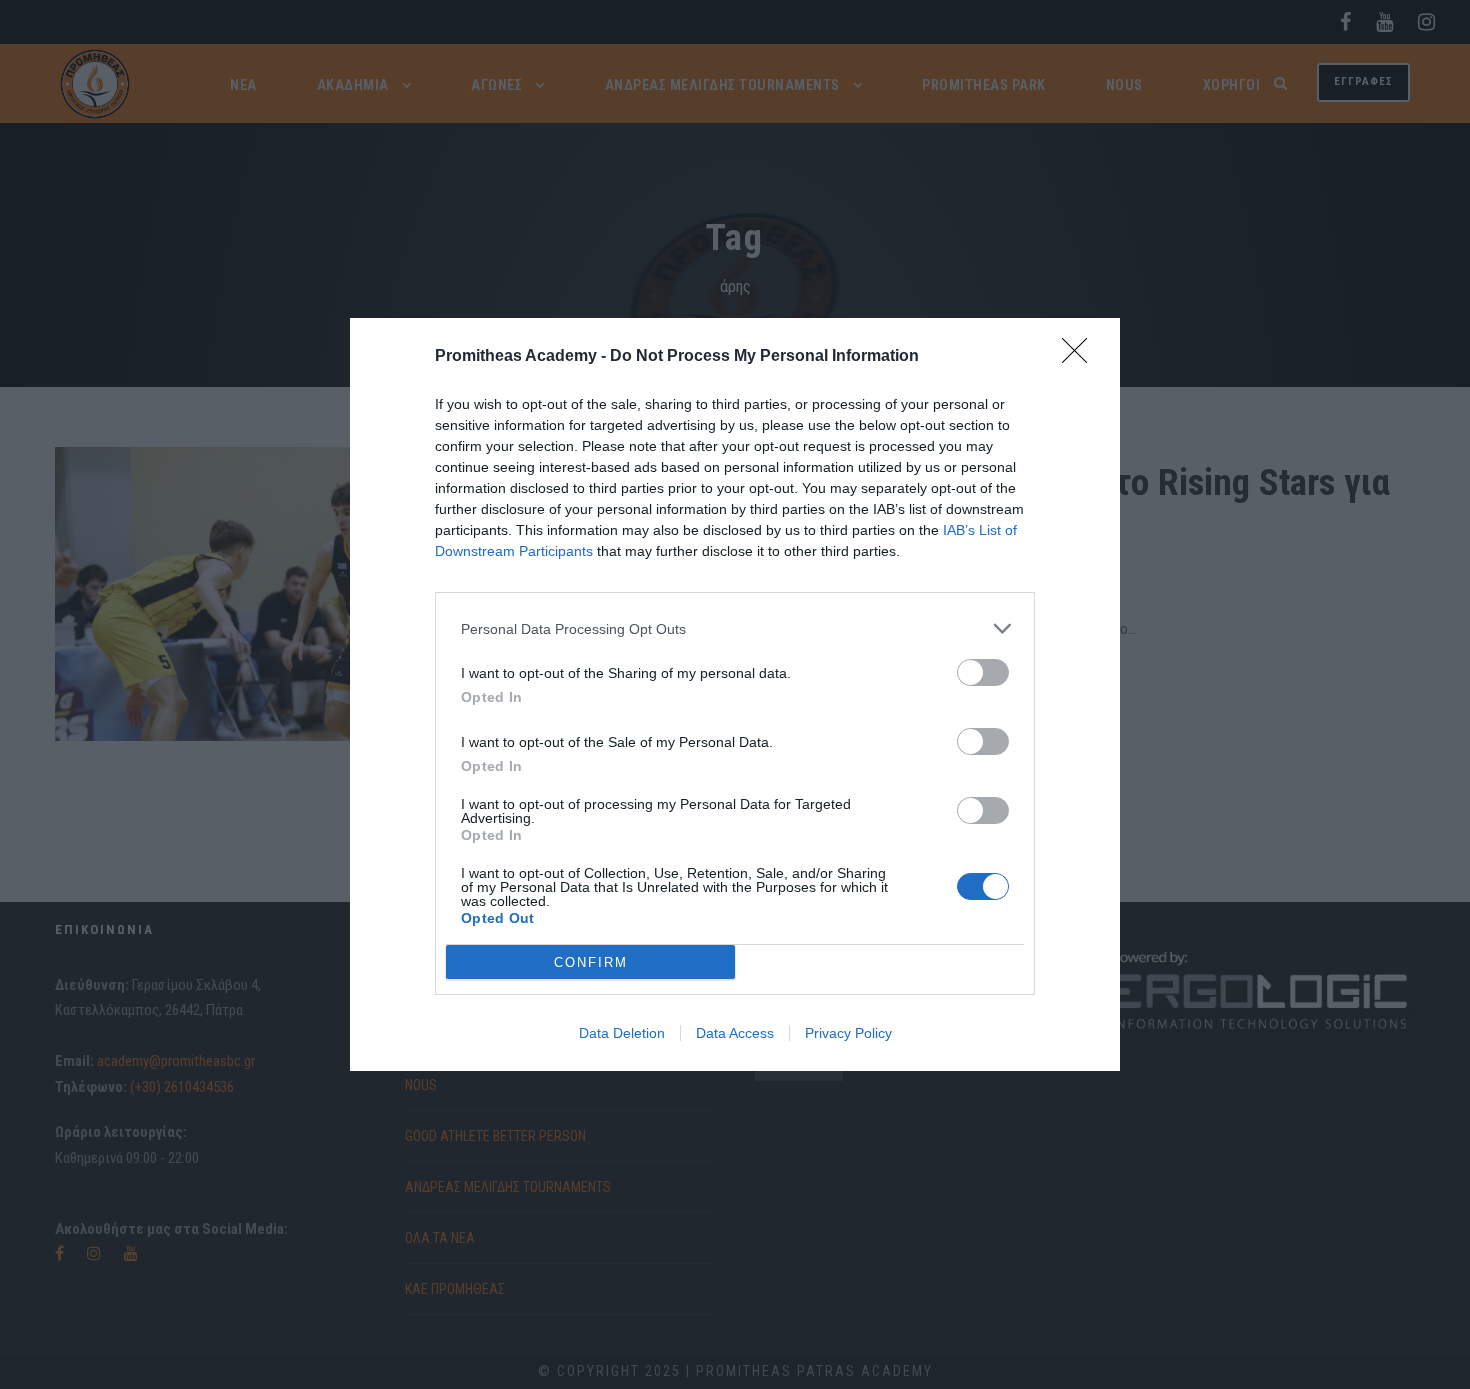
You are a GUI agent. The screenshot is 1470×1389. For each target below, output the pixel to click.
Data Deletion (622, 1033)
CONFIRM (591, 962)
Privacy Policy (848, 1033)
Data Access (735, 1033)
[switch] (983, 672)
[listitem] (735, 628)
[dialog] (735, 694)
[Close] (1081, 357)
